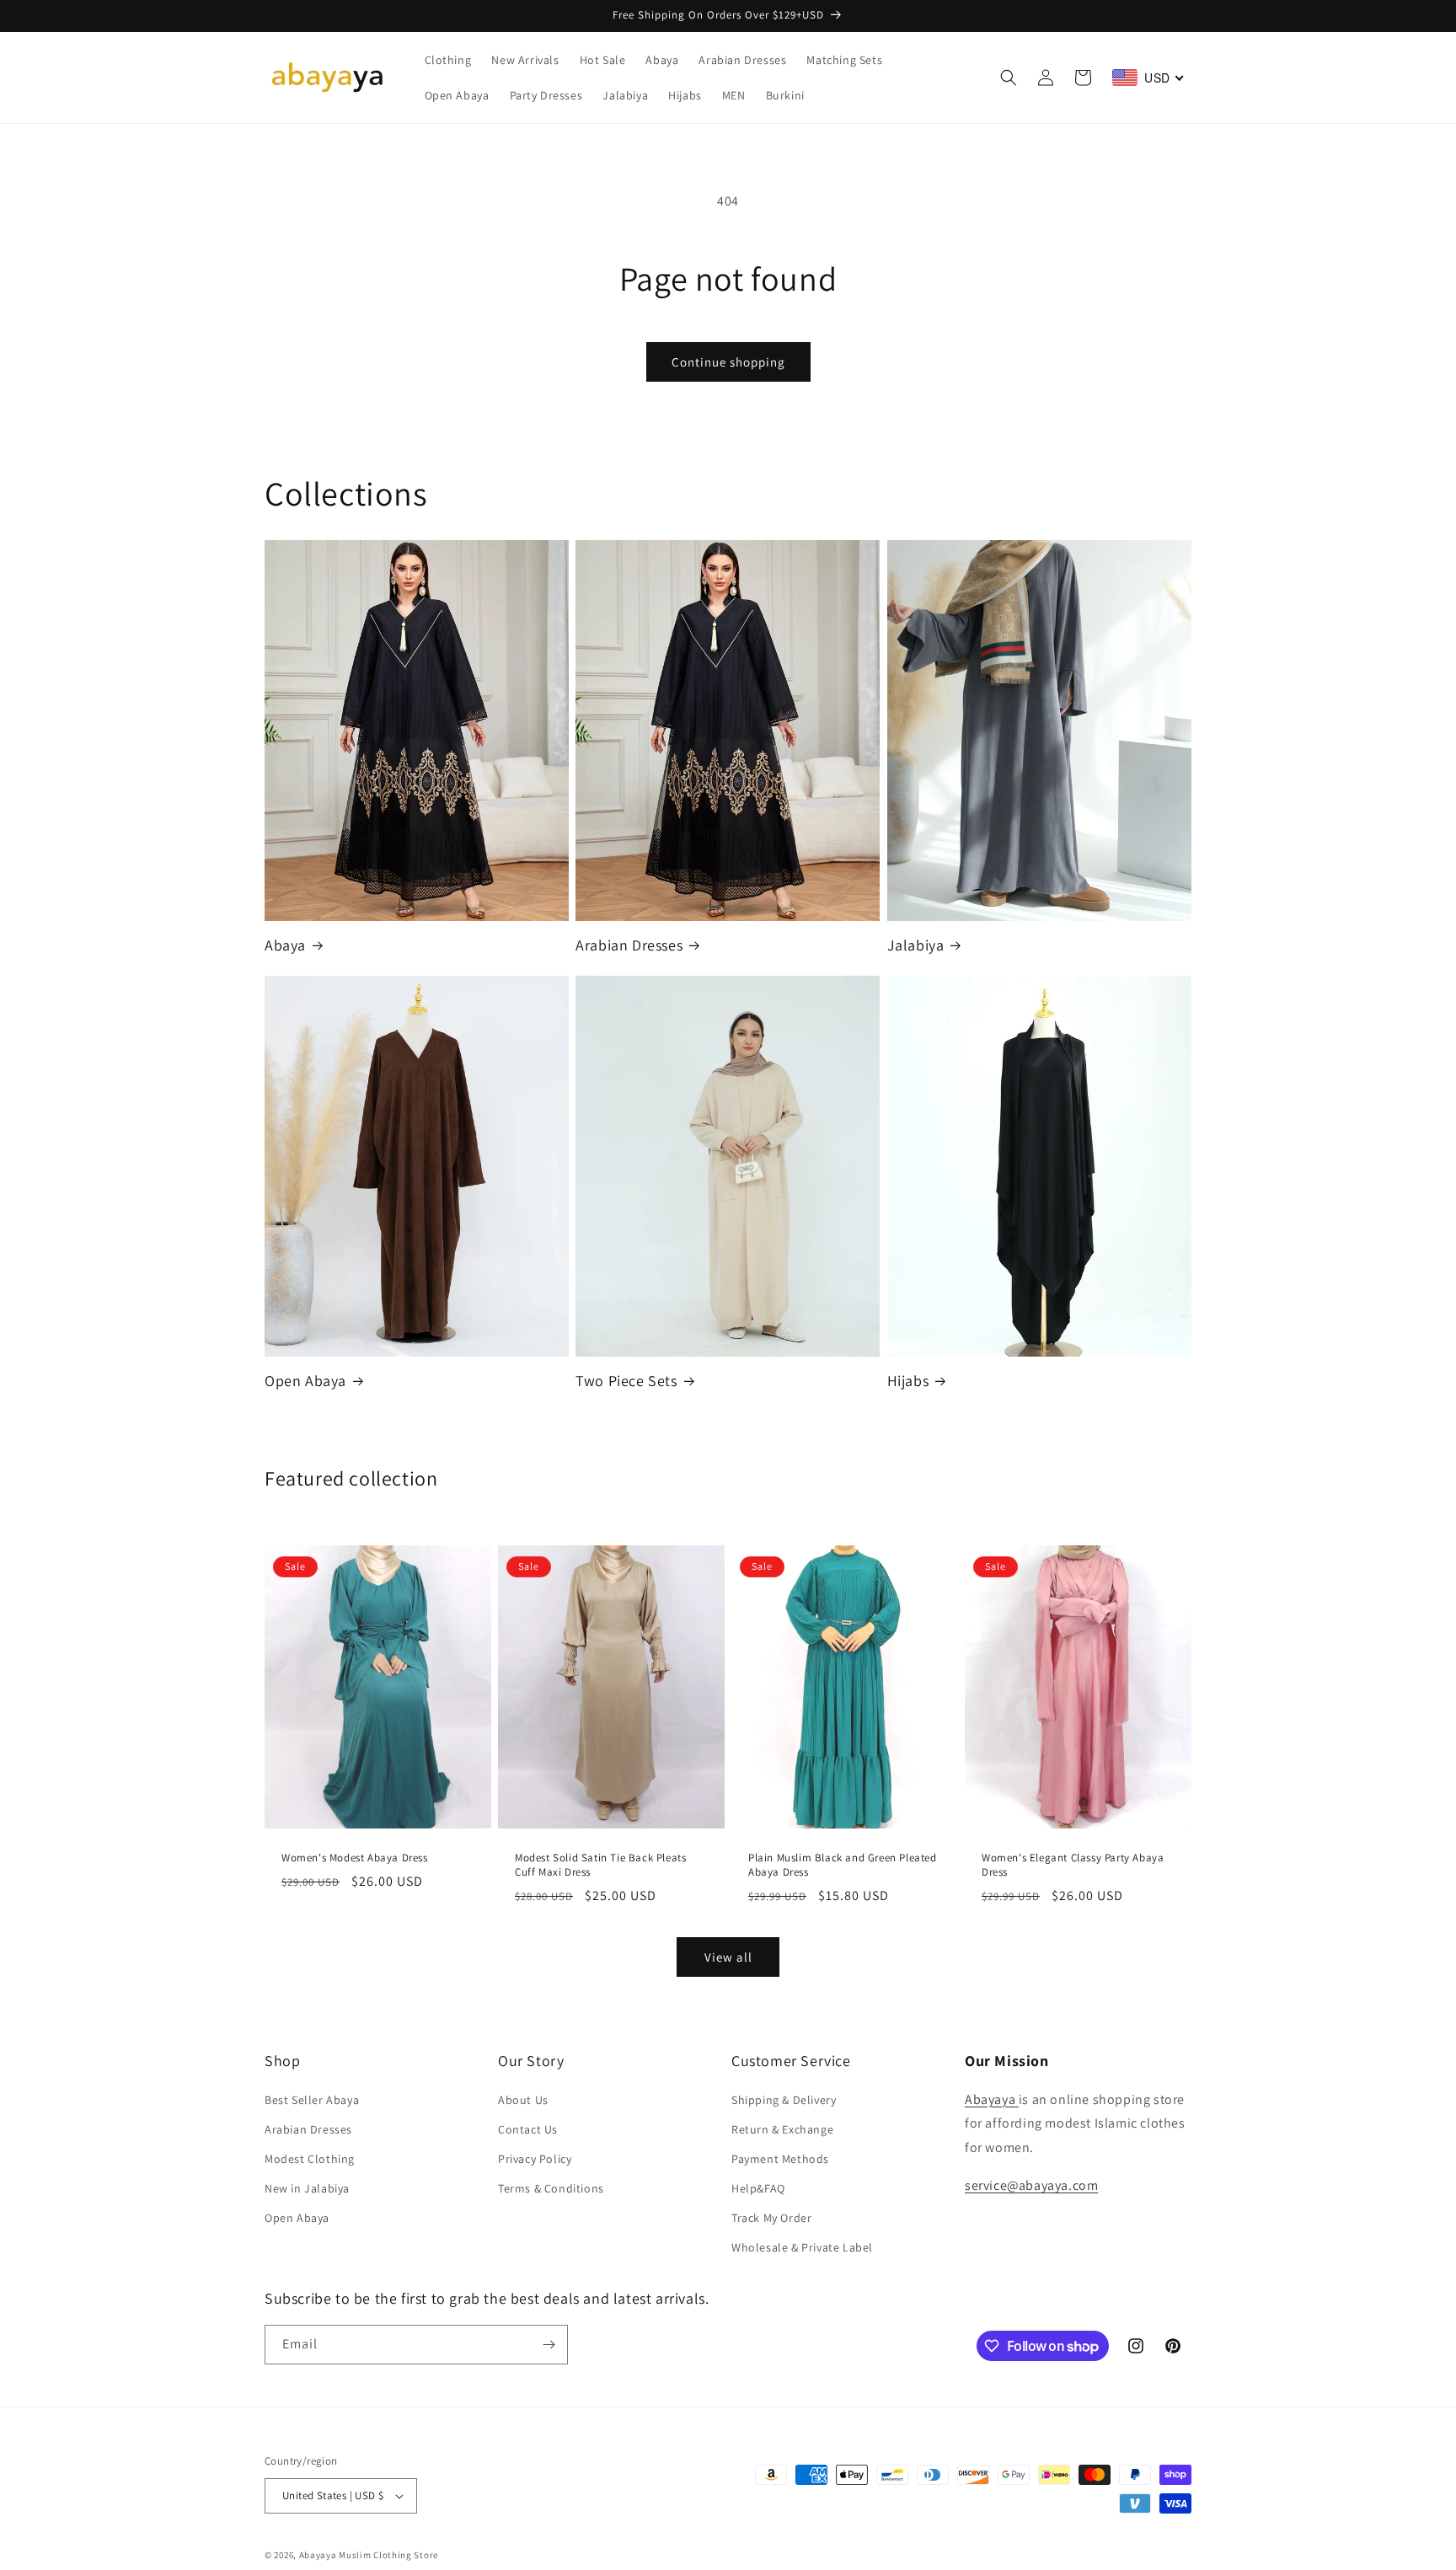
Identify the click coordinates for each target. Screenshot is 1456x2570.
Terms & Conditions (551, 2188)
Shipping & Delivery (784, 2100)
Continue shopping (728, 362)
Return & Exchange (782, 2129)
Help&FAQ (758, 2188)
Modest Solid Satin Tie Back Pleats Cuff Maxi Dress (600, 1865)
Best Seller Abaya (312, 2100)
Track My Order (771, 2218)
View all (728, 1957)
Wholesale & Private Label (802, 2248)
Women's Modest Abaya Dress (355, 1858)
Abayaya (992, 2099)
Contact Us (528, 2129)
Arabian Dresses (629, 945)
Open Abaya (305, 1381)
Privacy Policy (535, 2159)
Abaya (285, 945)
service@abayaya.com (1031, 2185)
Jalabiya (916, 945)
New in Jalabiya (307, 2188)
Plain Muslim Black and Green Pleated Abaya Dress (843, 1865)
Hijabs (908, 1381)
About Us (523, 2100)
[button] (1009, 78)
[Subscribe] (549, 2345)
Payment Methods (780, 2159)
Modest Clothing (310, 2159)
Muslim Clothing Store (388, 2555)
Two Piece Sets (626, 1381)
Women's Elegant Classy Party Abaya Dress (1073, 1865)
